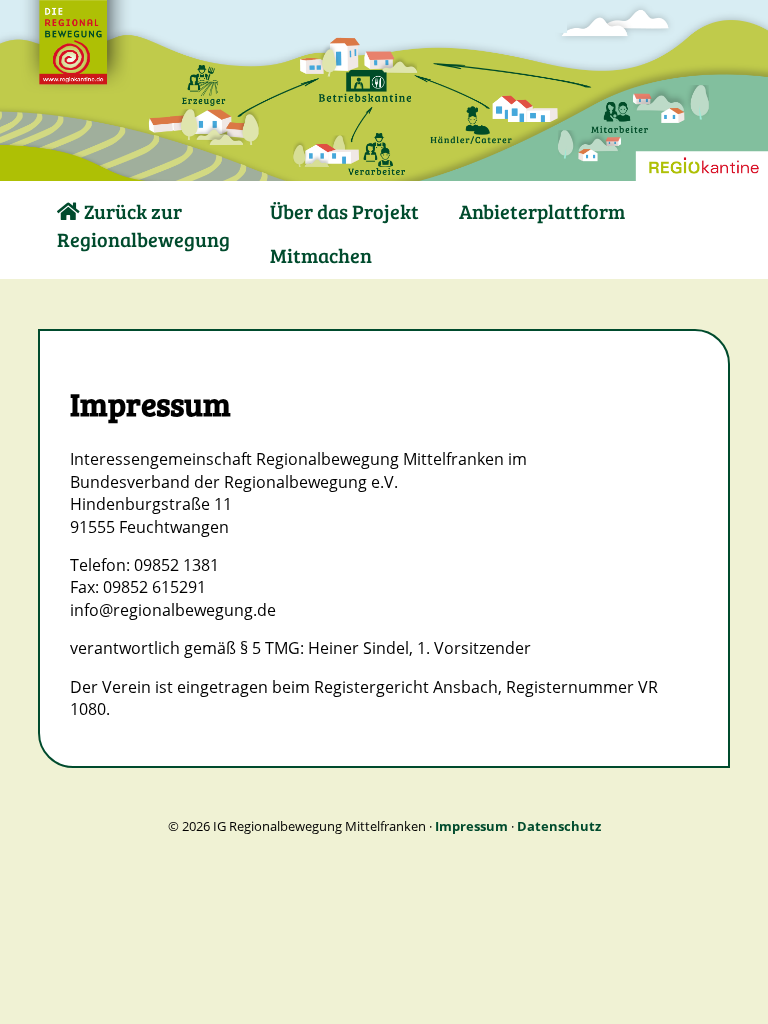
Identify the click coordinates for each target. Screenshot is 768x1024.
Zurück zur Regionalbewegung (143, 225)
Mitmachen (321, 255)
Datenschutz (559, 826)
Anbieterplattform (542, 211)
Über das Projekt (344, 211)
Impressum (471, 826)
